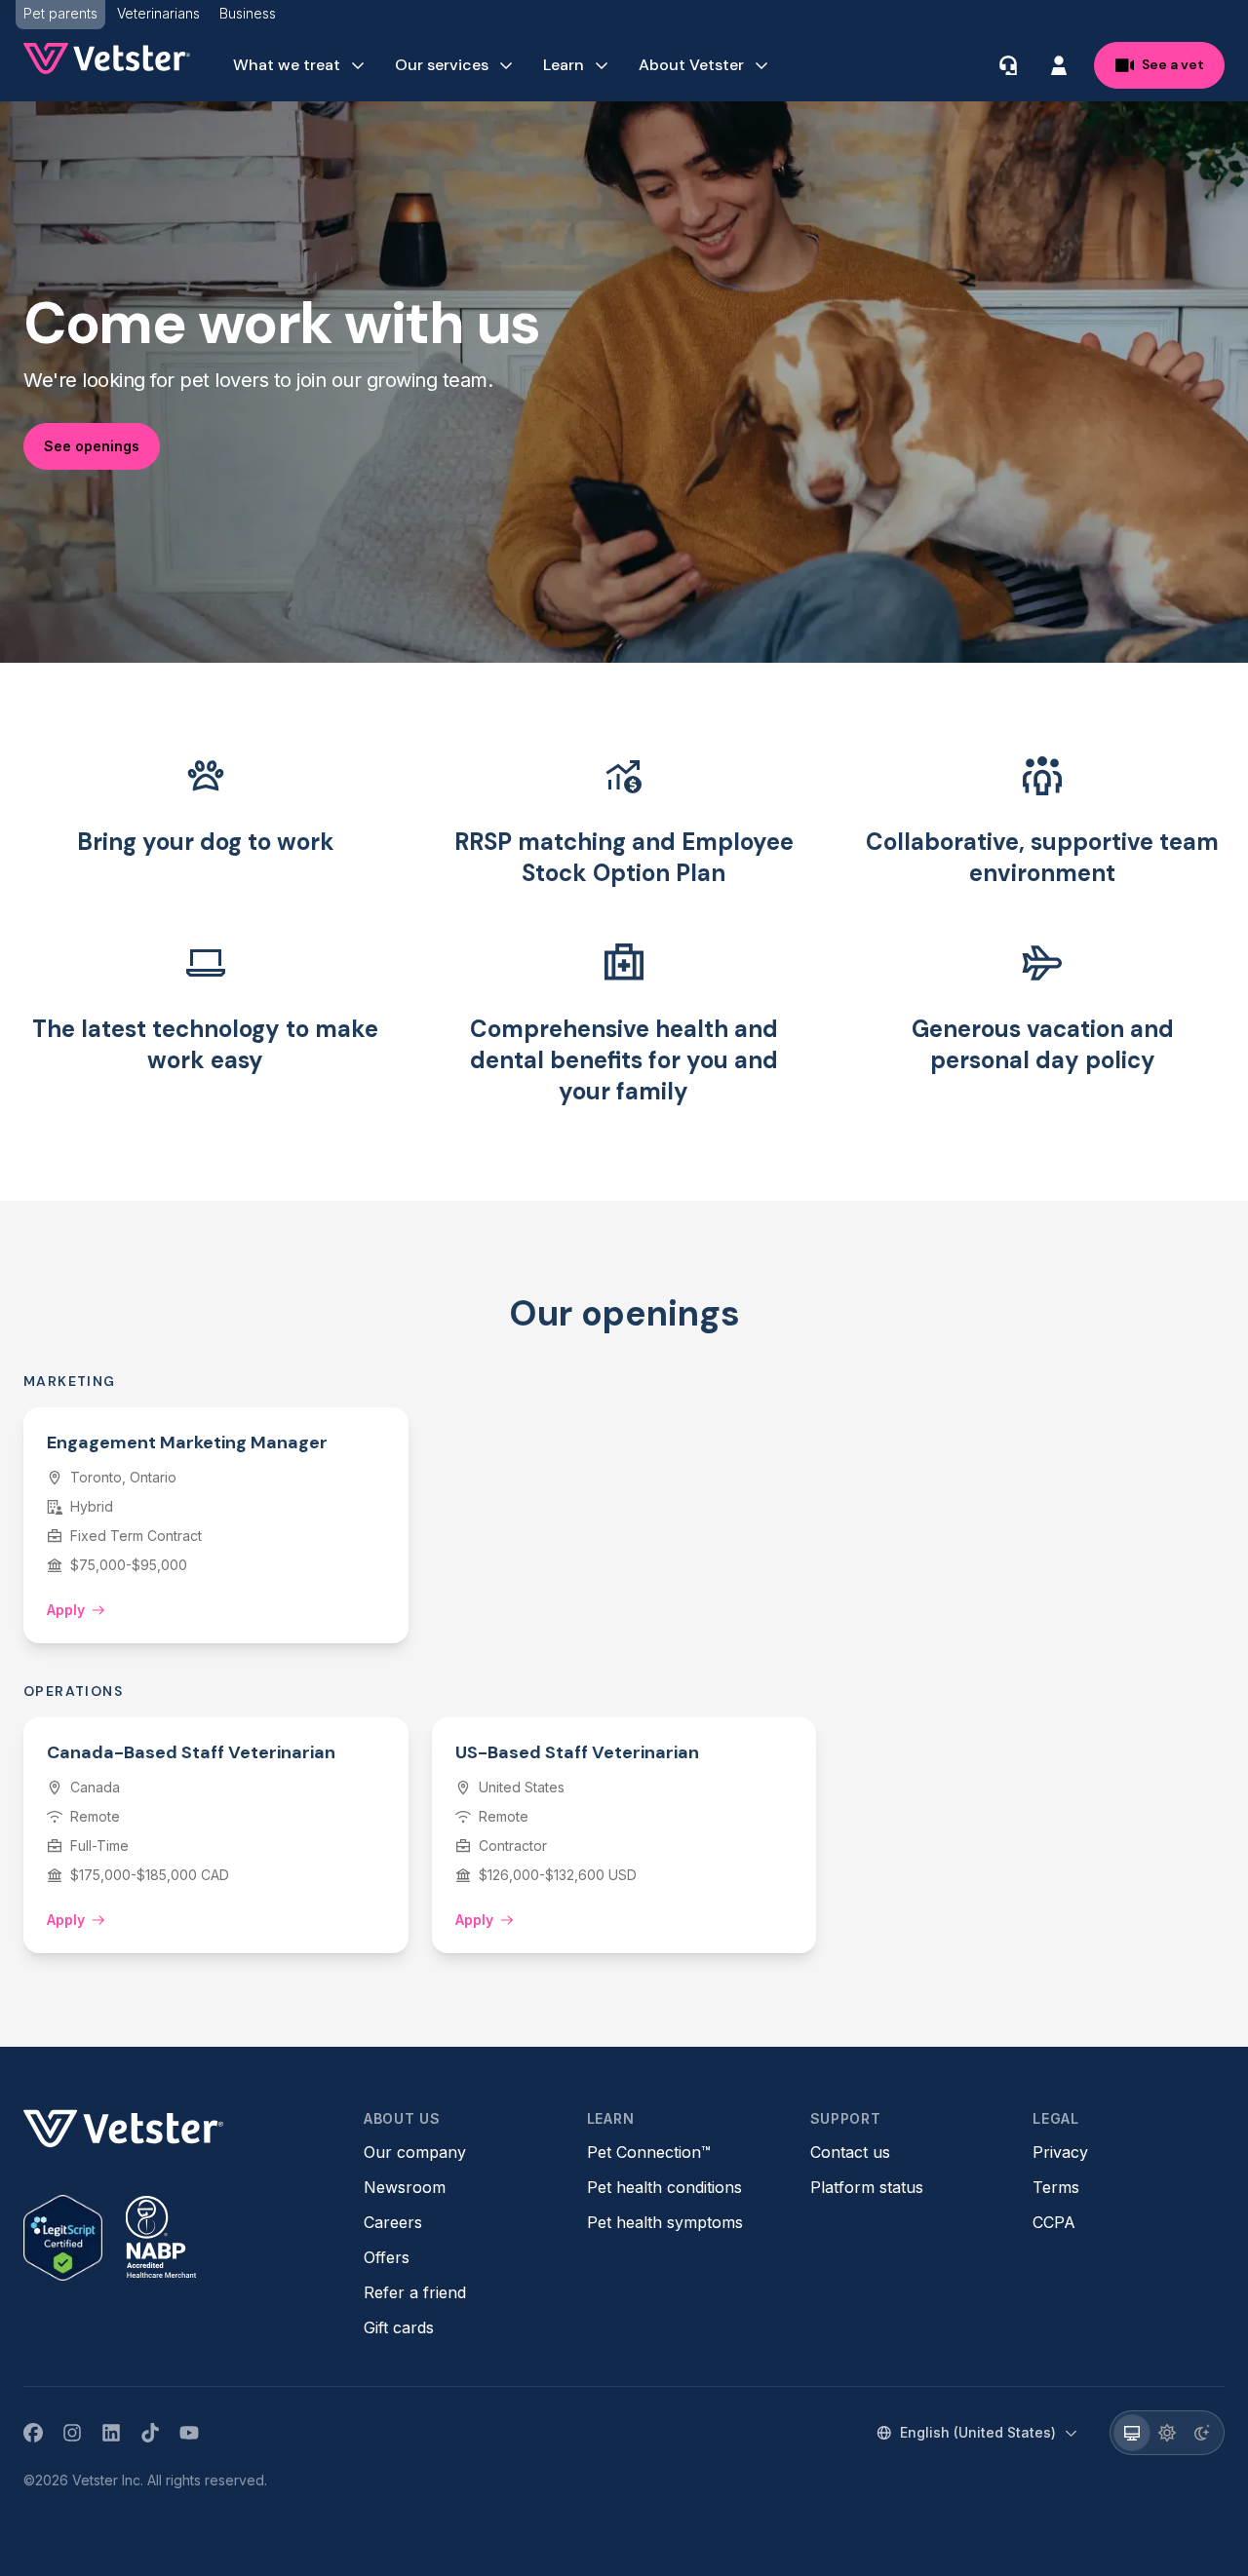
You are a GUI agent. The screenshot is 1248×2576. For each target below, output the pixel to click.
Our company (415, 2152)
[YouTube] (189, 2433)
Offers (387, 2257)
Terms (1056, 2187)
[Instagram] (72, 2433)
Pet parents (60, 13)
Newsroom (405, 2187)
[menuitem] (300, 65)
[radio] (1132, 2433)
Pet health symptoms (665, 2222)
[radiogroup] (1167, 2433)
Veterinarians (158, 13)
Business (248, 13)
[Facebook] (33, 2433)
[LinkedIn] (111, 2433)
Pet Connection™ (649, 2152)
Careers (393, 2222)
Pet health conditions (664, 2187)
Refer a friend (415, 2292)
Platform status (867, 2187)
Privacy (1060, 2152)
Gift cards (399, 2327)
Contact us (850, 2152)
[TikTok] (150, 2433)
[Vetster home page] (107, 58)
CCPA (1054, 2222)
